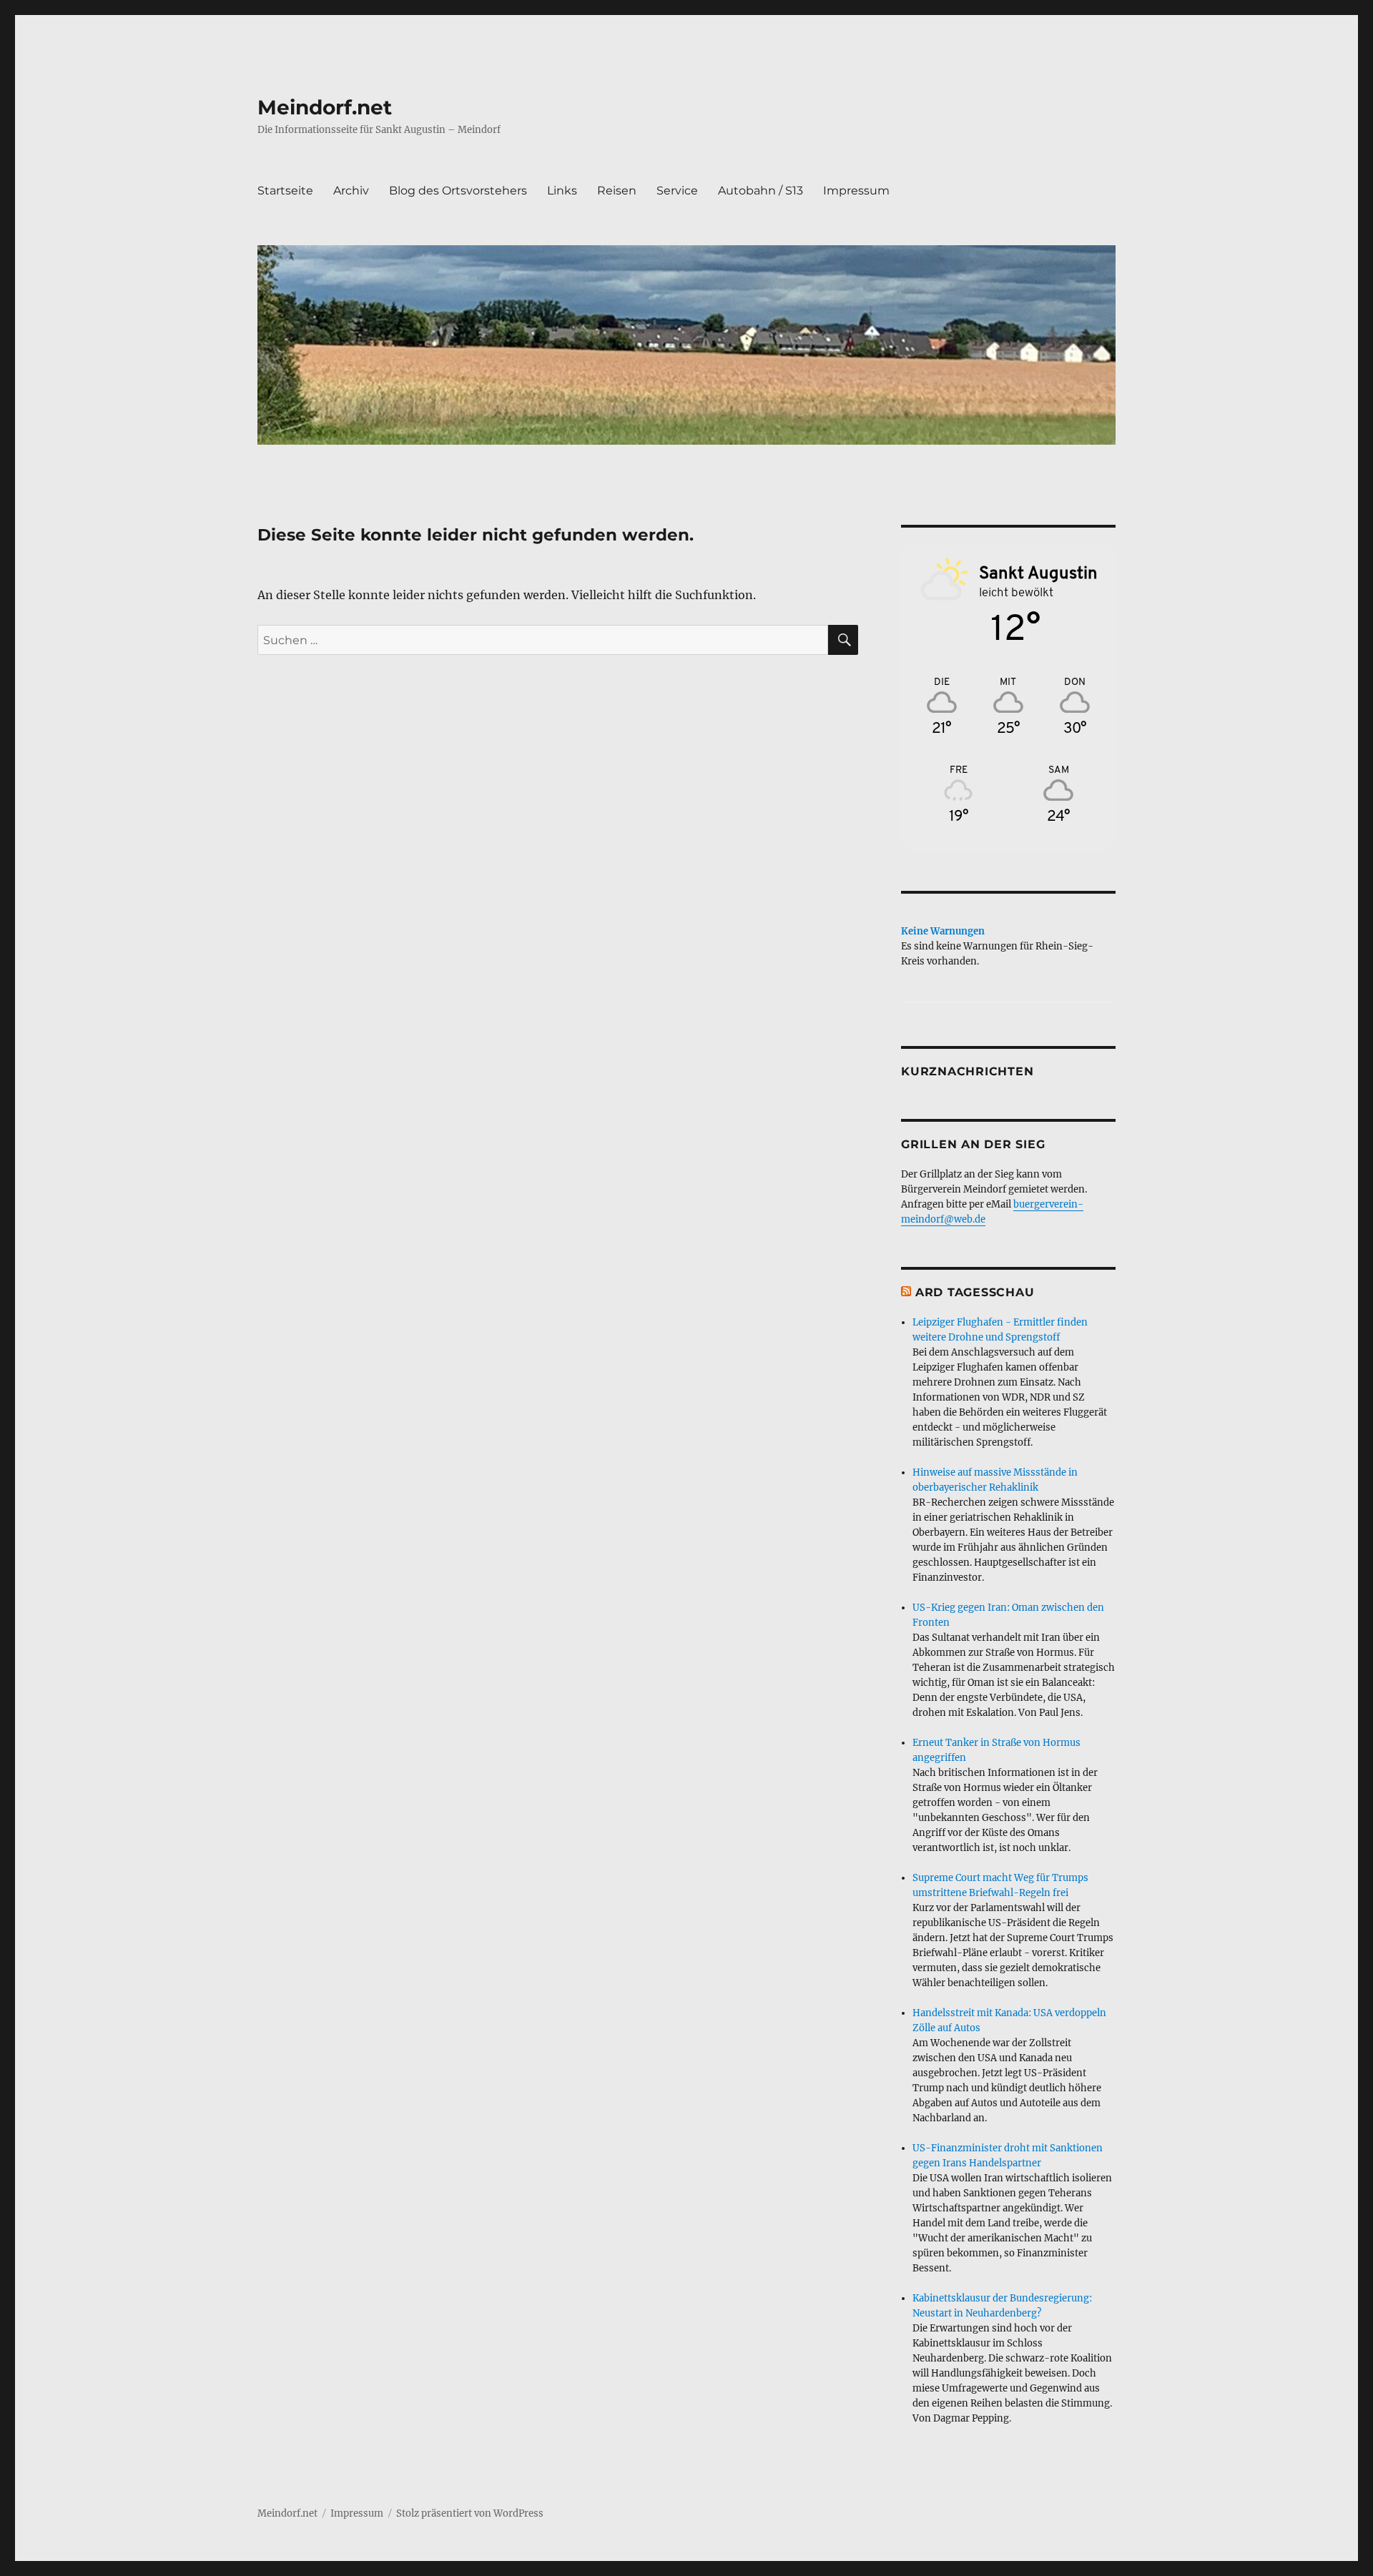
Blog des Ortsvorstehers (458, 191)
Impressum (856, 191)
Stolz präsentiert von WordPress (470, 2513)
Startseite (285, 191)
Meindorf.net (325, 107)
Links (562, 191)
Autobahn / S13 (761, 191)
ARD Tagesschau (975, 1292)
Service (677, 191)
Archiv (351, 191)
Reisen (617, 191)
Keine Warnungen (943, 931)
